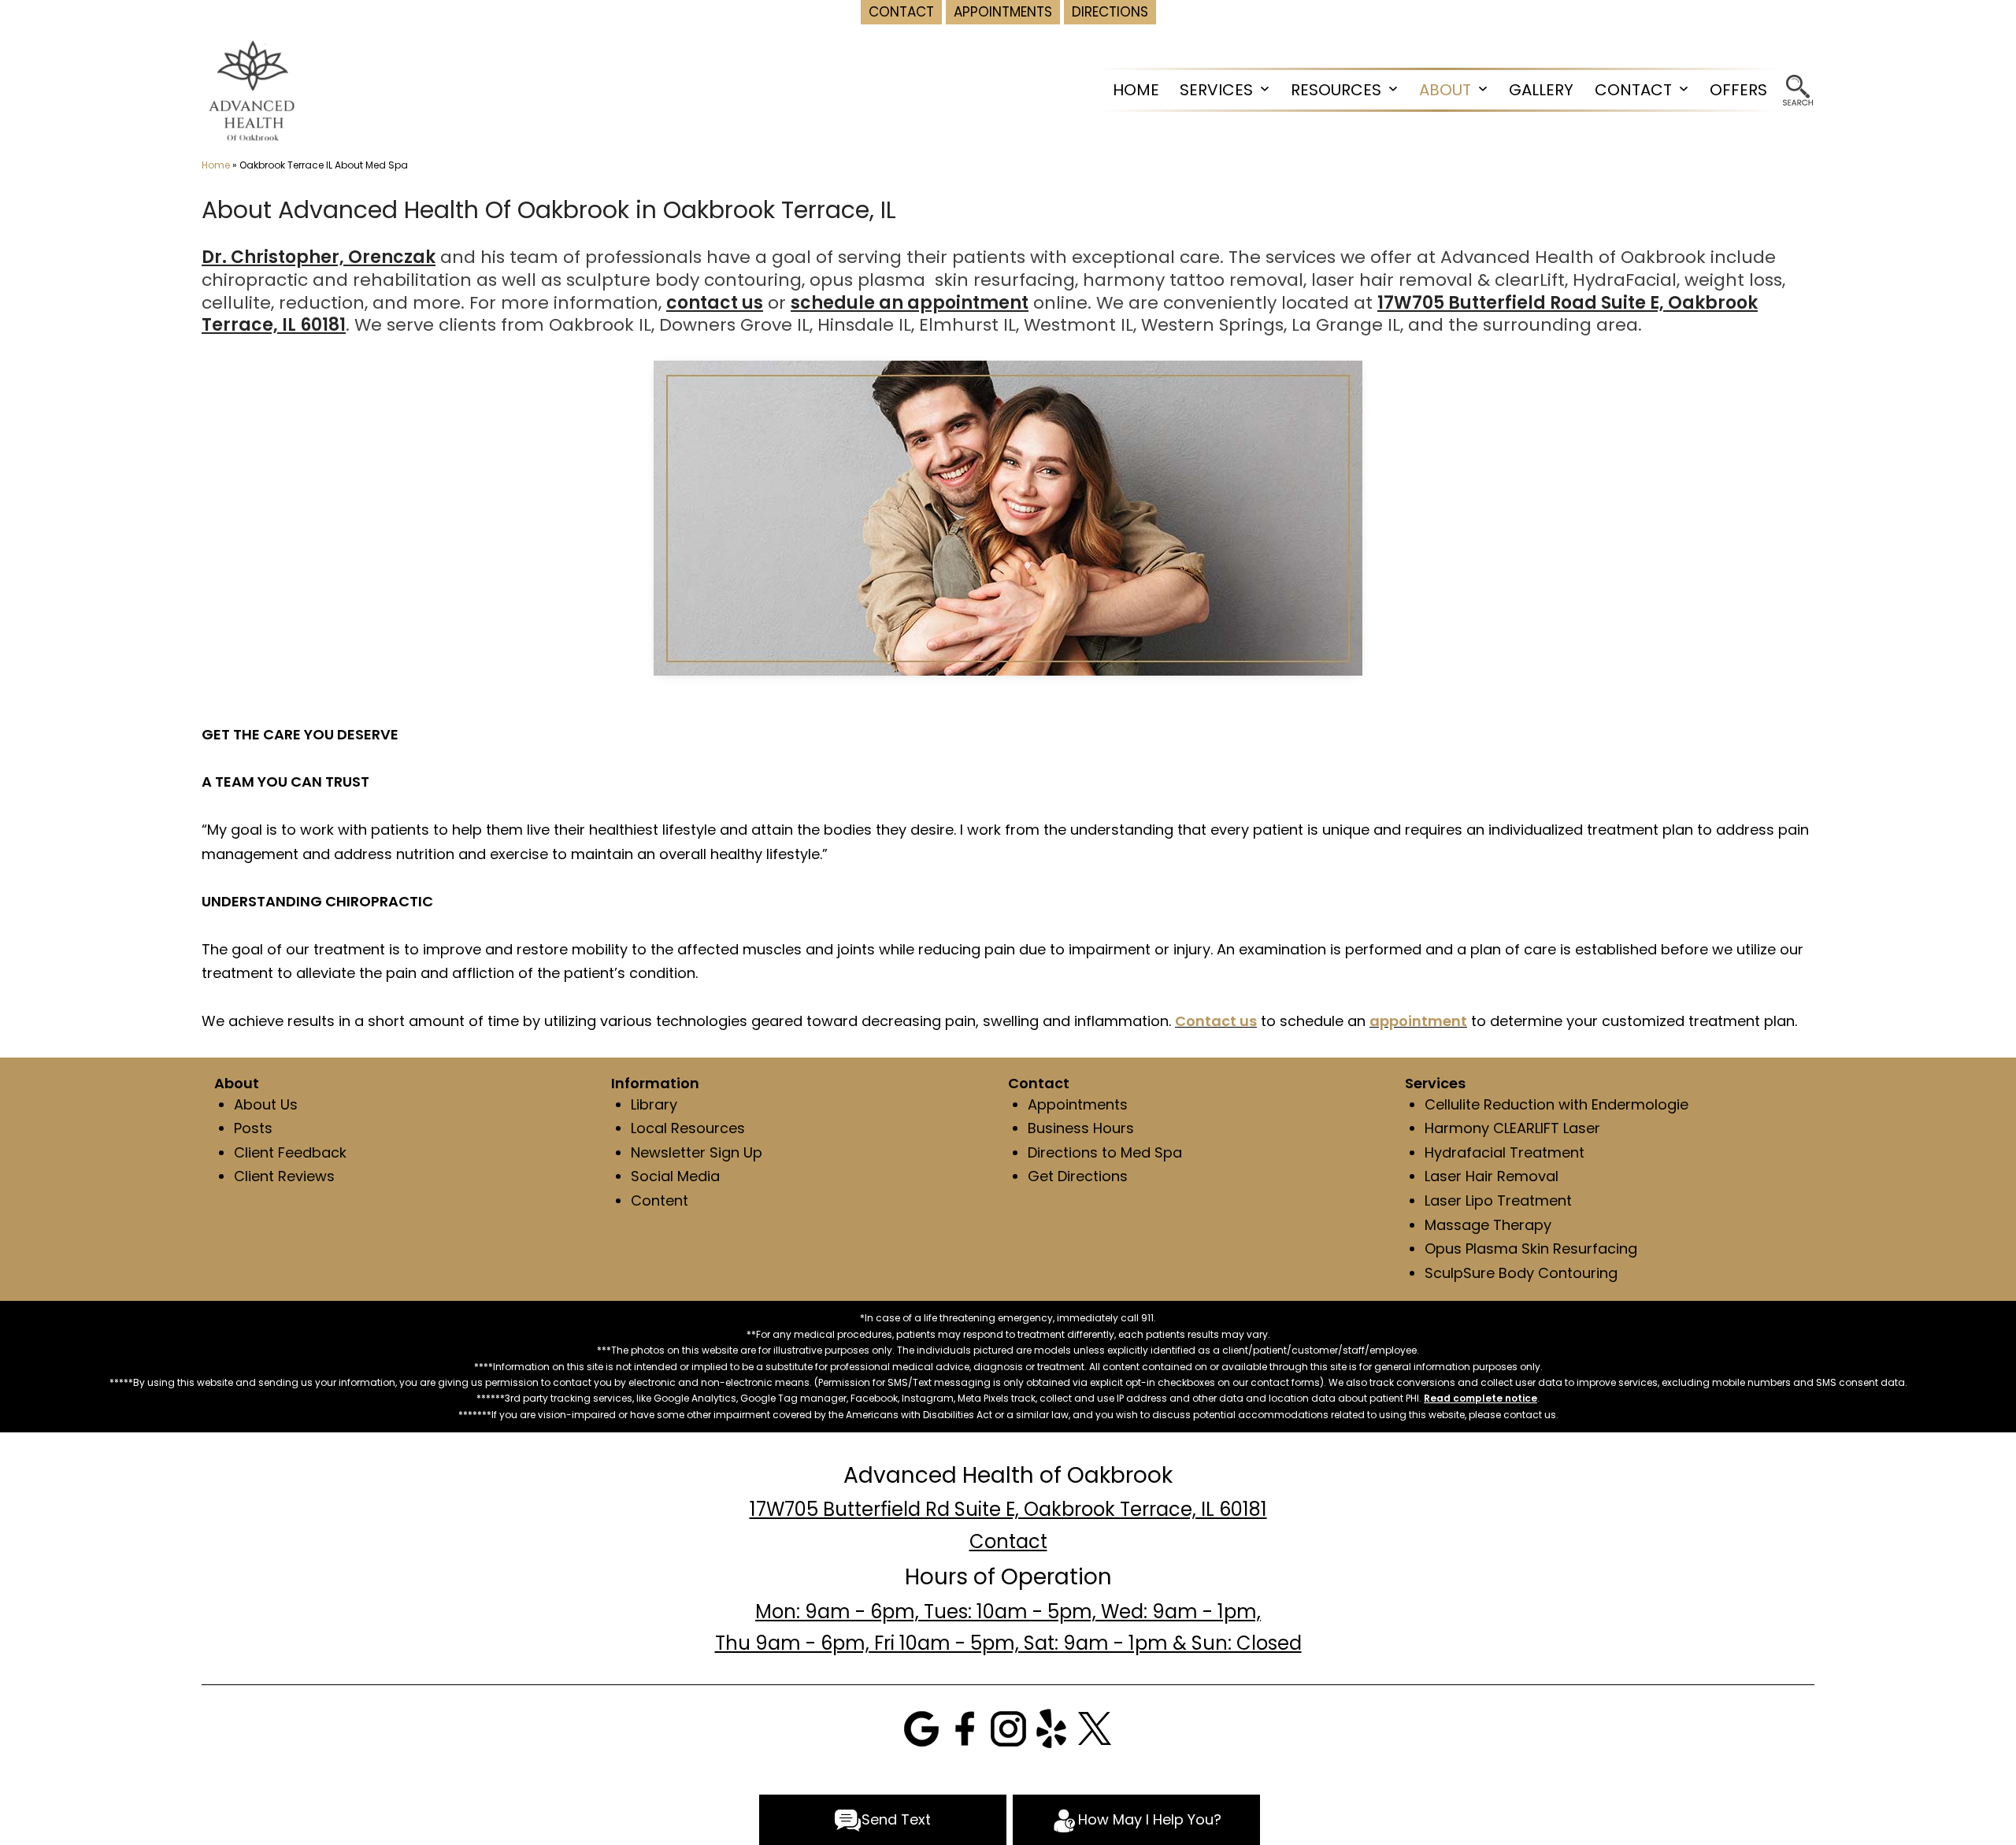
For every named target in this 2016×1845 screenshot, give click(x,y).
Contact (1008, 1541)
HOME (1136, 90)
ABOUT (1445, 90)
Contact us (1216, 1021)
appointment (1418, 1021)
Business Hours (1081, 1128)
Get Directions (1078, 1176)
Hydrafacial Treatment (1505, 1152)
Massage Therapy (1488, 1225)
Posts (253, 1128)
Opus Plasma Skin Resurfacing (1531, 1249)
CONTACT (1633, 90)
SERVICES (1216, 90)
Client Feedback (290, 1152)
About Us (266, 1104)
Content (660, 1200)
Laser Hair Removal (1492, 1176)
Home (216, 165)
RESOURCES (1336, 90)
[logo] (253, 90)
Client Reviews (284, 1176)
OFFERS (1738, 90)
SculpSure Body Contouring (1521, 1273)
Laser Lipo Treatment (1498, 1200)
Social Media (675, 1176)
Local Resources (688, 1128)
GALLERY (1541, 90)
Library (654, 1104)
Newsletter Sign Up (697, 1152)
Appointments (1078, 1104)
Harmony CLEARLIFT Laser (1512, 1128)
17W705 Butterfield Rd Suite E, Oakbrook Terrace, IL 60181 (1008, 1509)
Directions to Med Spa (1105, 1152)
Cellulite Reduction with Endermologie (1556, 1104)
